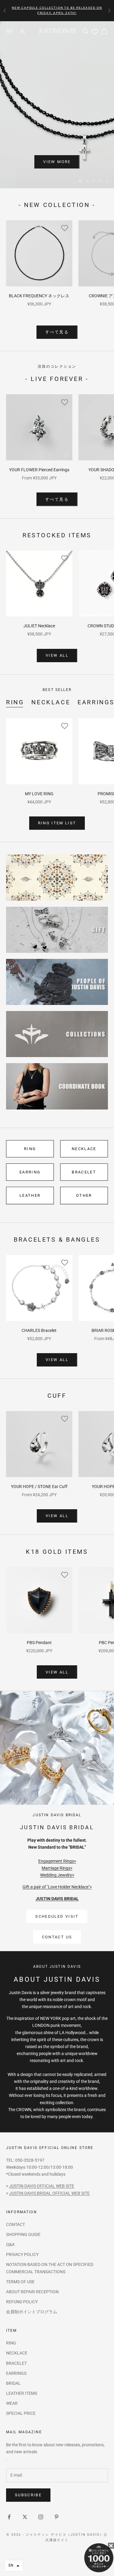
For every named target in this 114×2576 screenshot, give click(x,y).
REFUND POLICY (22, 2287)
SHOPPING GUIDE (23, 2219)
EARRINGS (16, 2358)
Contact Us (57, 1922)
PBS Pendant (39, 1627)
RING (15, 687)
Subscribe (28, 2480)
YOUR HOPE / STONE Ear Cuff (39, 1471)
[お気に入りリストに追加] (65, 213)
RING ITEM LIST (57, 808)
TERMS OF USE (20, 2267)
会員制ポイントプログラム (32, 2297)
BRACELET (84, 1157)
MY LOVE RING (39, 779)
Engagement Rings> (57, 1846)
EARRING (30, 1157)
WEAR (12, 2388)
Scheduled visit (57, 1901)
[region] (57, 97)
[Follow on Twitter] (25, 2502)
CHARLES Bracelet (39, 1315)
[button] (14, 2566)
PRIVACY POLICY (22, 2239)
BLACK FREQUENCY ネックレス (39, 281)
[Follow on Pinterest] (57, 2502)
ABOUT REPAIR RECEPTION (32, 2277)
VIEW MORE (57, 162)
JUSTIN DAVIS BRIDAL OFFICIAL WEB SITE (49, 2178)
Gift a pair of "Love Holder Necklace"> (57, 1872)
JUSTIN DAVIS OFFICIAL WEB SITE (42, 2171)
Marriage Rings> (57, 1853)
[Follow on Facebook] (9, 2502)
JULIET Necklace (39, 611)
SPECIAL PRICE (21, 2398)
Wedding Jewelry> (57, 1860)
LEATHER (30, 1181)
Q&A (10, 2229)
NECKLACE (51, 687)
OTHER (84, 1181)
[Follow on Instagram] (41, 2502)
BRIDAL (13, 2368)
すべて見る (57, 317)
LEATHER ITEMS (22, 2378)
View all (57, 640)
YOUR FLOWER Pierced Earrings (39, 455)
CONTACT (16, 2209)
